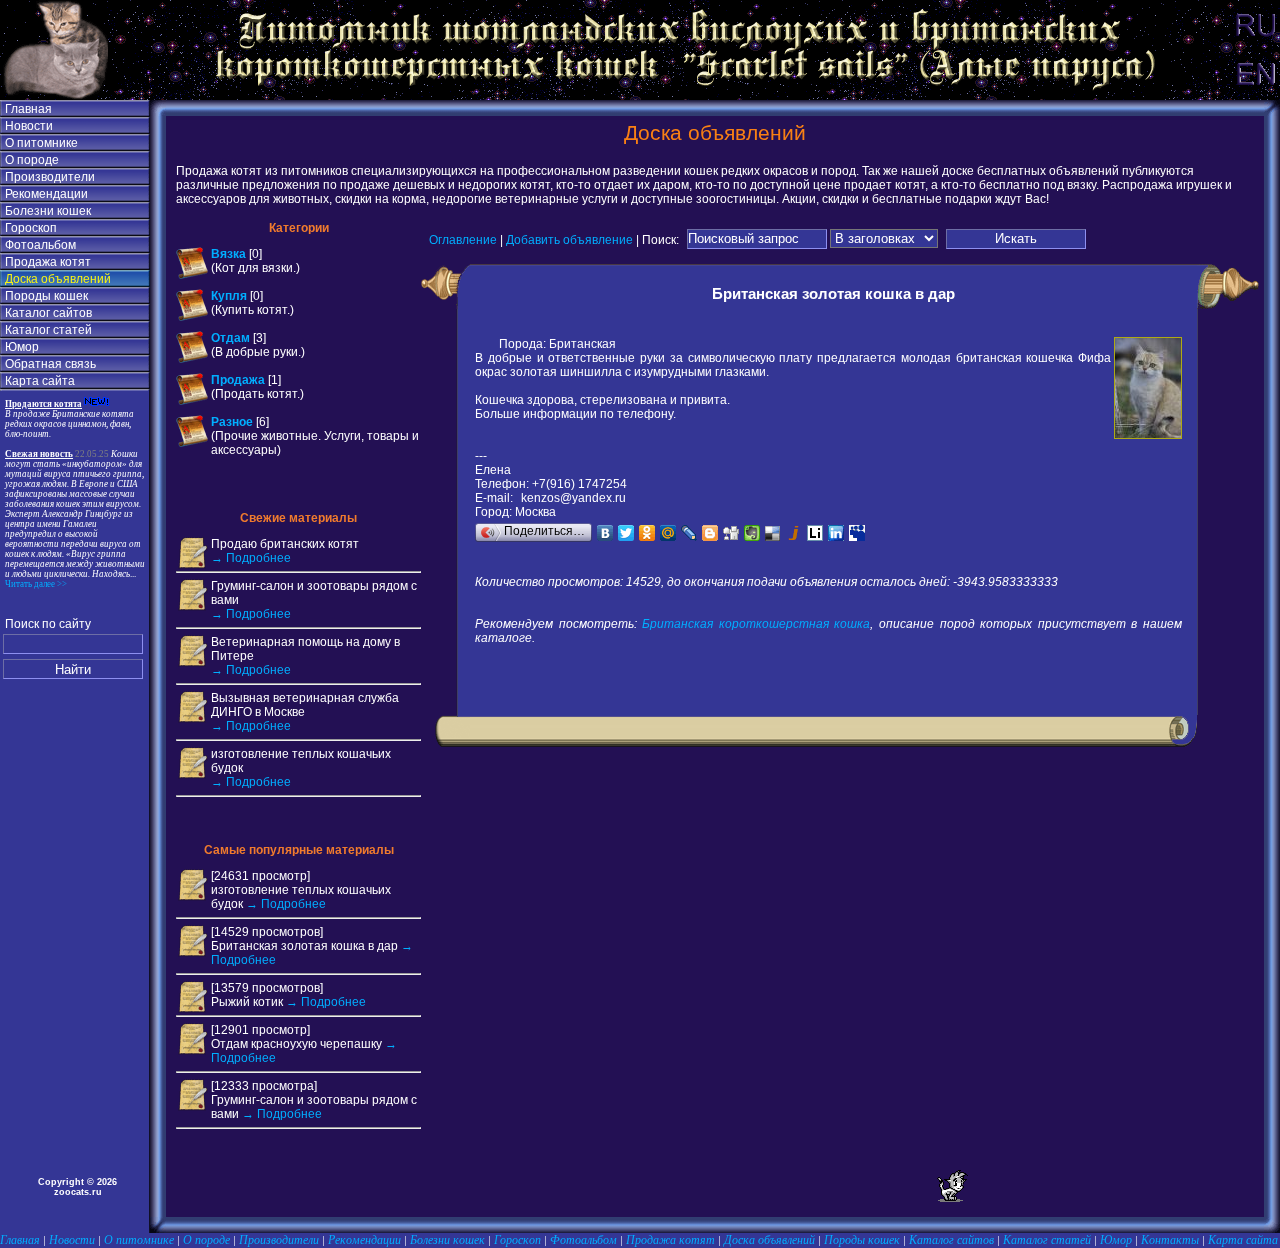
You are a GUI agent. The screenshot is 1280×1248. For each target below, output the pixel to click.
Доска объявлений (58, 279)
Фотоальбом (40, 245)
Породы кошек (46, 296)
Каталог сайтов (48, 313)
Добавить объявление (569, 239)
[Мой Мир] (668, 533)
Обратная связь (50, 364)
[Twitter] (626, 533)
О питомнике (41, 143)
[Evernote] (752, 533)
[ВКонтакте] (605, 533)
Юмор (22, 347)
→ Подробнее (251, 558)
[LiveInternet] (815, 533)
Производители (50, 177)
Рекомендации (46, 194)
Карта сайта (40, 381)
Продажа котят (48, 262)
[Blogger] (710, 533)
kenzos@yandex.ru (573, 498)
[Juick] (794, 533)
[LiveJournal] (689, 533)
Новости (29, 126)
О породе (32, 160)
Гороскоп (31, 228)
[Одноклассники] (647, 533)
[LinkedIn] (836, 533)
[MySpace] (857, 533)
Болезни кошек (48, 211)
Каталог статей (48, 330)
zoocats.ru (78, 1192)
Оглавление (463, 239)
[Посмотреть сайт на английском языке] (1255, 96)
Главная (28, 109)
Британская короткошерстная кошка (756, 624)
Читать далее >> (36, 584)
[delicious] (773, 533)
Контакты (1170, 1240)
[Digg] (731, 533)
